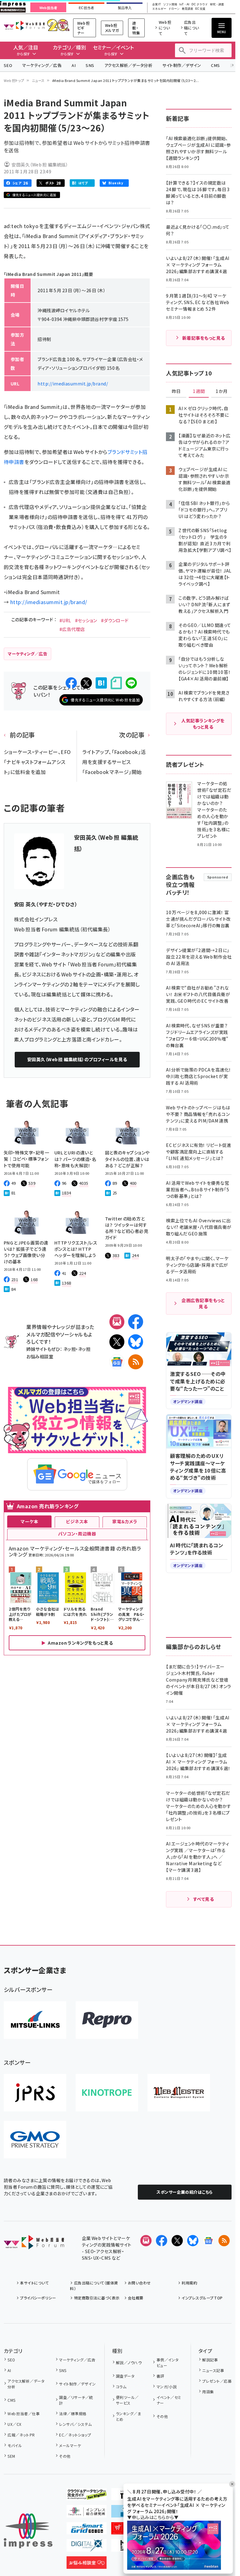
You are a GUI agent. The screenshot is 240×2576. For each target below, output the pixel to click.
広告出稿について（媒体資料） (94, 2286)
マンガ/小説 (167, 2387)
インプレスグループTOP (202, 2298)
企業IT (157, 5)
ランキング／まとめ (128, 2416)
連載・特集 (136, 28)
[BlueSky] (136, 1342)
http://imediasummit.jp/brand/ (73, 384)
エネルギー (159, 9)
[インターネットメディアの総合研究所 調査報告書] (87, 2512)
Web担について (165, 28)
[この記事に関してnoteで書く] (116, 683)
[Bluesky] (193, 2241)
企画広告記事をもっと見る (203, 1303)
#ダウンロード (115, 620)
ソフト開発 (170, 5)
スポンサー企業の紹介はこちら (185, 2192)
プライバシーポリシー (38, 2298)
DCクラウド (200, 5)
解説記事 (210, 2360)
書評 (160, 2376)
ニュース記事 (213, 2370)
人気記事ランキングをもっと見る (203, 724)
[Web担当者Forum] (34, 2244)
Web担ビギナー (83, 28)
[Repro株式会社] (107, 2020)
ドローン (174, 9)
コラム (121, 2387)
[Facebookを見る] (162, 2241)
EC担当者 (86, 8)
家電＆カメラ (125, 1521)
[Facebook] (136, 1322)
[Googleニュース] (117, 1362)
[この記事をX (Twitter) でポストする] (86, 683)
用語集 (208, 2392)
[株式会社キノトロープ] (107, 2093)
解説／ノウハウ (129, 2362)
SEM (11, 2456)
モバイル (15, 2445)
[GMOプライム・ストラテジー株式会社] (35, 2140)
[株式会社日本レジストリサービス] (35, 2093)
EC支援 (200, 9)
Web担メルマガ (112, 28)
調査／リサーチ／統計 (76, 2400)
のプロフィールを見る (77, 1059)
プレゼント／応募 (217, 2381)
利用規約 (189, 2283)
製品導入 (125, 8)
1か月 (222, 391)
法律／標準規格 (73, 2413)
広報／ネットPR (21, 2435)
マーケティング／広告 (42, 65)
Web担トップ (14, 80)
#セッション (86, 620)
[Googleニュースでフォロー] (208, 2241)
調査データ (125, 2376)
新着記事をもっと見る (204, 338)
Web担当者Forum (24, 25)
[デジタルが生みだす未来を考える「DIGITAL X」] (87, 2547)
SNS (90, 65)
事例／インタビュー (168, 2362)
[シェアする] (71, 683)
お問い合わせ (139, 2283)
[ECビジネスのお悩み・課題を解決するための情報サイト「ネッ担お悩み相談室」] (87, 2564)
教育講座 (187, 9)
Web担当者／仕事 (24, 2413)
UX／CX (14, 2424)
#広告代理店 (72, 629)
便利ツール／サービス (127, 2400)
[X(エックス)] (117, 1342)
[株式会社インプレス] (28, 2531)
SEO (8, 65)
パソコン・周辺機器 (77, 1534)
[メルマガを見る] (146, 2241)
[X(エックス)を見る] (177, 2241)
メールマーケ (70, 2445)
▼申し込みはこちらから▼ (153, 2517)
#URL (65, 620)
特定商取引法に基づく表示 (97, 2298)
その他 (65, 2456)
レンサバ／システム (75, 2424)
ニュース (38, 80)
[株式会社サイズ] (179, 2093)
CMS (215, 65)
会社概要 (136, 2298)
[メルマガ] (117, 1322)
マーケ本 (29, 1521)
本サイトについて (34, 2283)
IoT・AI (184, 5)
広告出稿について (192, 28)
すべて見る (203, 1899)
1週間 (199, 391)
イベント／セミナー (169, 2400)
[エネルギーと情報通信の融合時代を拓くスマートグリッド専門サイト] (87, 2529)
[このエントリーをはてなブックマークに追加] (101, 683)
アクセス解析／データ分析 (128, 65)
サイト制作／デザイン (182, 65)
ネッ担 (70, 1349)
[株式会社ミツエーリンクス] (35, 2020)
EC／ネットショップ (75, 2435)
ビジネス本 (77, 1521)
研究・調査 (217, 5)
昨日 (176, 391)
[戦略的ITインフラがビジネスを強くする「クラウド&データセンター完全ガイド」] (87, 2495)
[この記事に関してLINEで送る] (131, 683)
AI (74, 65)
